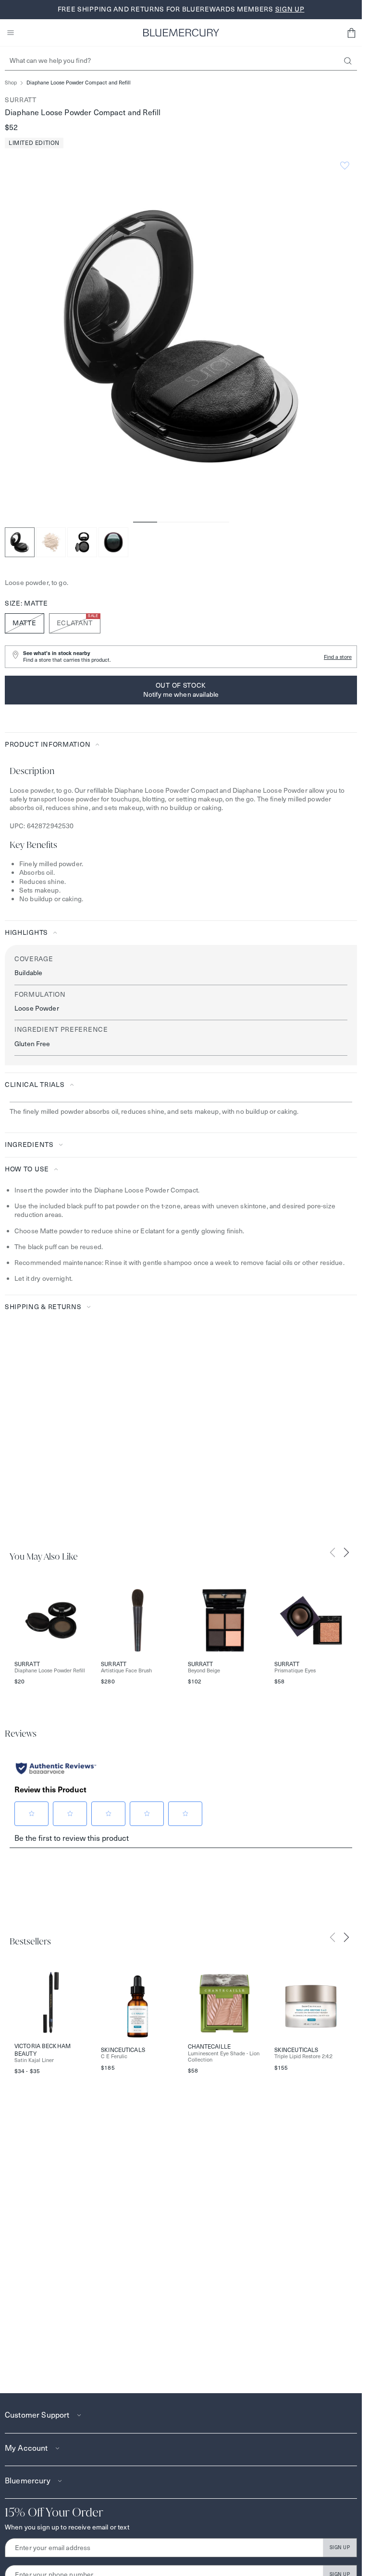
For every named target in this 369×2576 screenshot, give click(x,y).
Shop (11, 83)
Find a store (338, 657)
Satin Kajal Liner (34, 2060)
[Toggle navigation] (11, 33)
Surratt (21, 100)
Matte (25, 623)
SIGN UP (340, 2547)
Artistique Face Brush (126, 1671)
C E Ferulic (114, 2057)
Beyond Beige (204, 1671)
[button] (351, 33)
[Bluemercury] (181, 33)
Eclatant (78, 620)
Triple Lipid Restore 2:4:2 (303, 2057)
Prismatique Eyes (295, 1671)
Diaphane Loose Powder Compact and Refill (79, 83)
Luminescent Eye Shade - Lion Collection (224, 2057)
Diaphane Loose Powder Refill (50, 1671)
